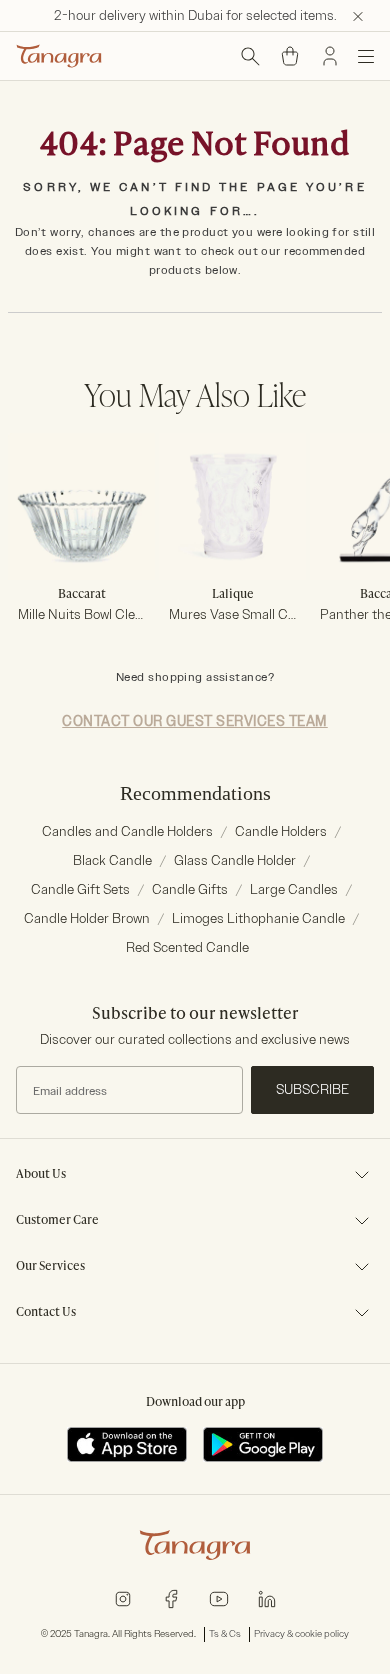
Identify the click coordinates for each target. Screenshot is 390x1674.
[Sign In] (330, 56)
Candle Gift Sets (80, 889)
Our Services (50, 1267)
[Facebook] (171, 1598)
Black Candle (112, 860)
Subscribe (312, 1089)
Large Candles (294, 889)
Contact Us (46, 1313)
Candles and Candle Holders (127, 831)
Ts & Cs (225, 1634)
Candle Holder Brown (87, 918)
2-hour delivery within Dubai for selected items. (195, 15)
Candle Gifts (190, 889)
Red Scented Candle (187, 947)
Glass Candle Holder (235, 860)
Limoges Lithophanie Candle (258, 918)
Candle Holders (281, 831)
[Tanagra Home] (59, 56)
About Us (41, 1175)
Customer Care (57, 1221)
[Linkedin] (267, 1598)
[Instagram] (123, 1598)
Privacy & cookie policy (301, 1634)
